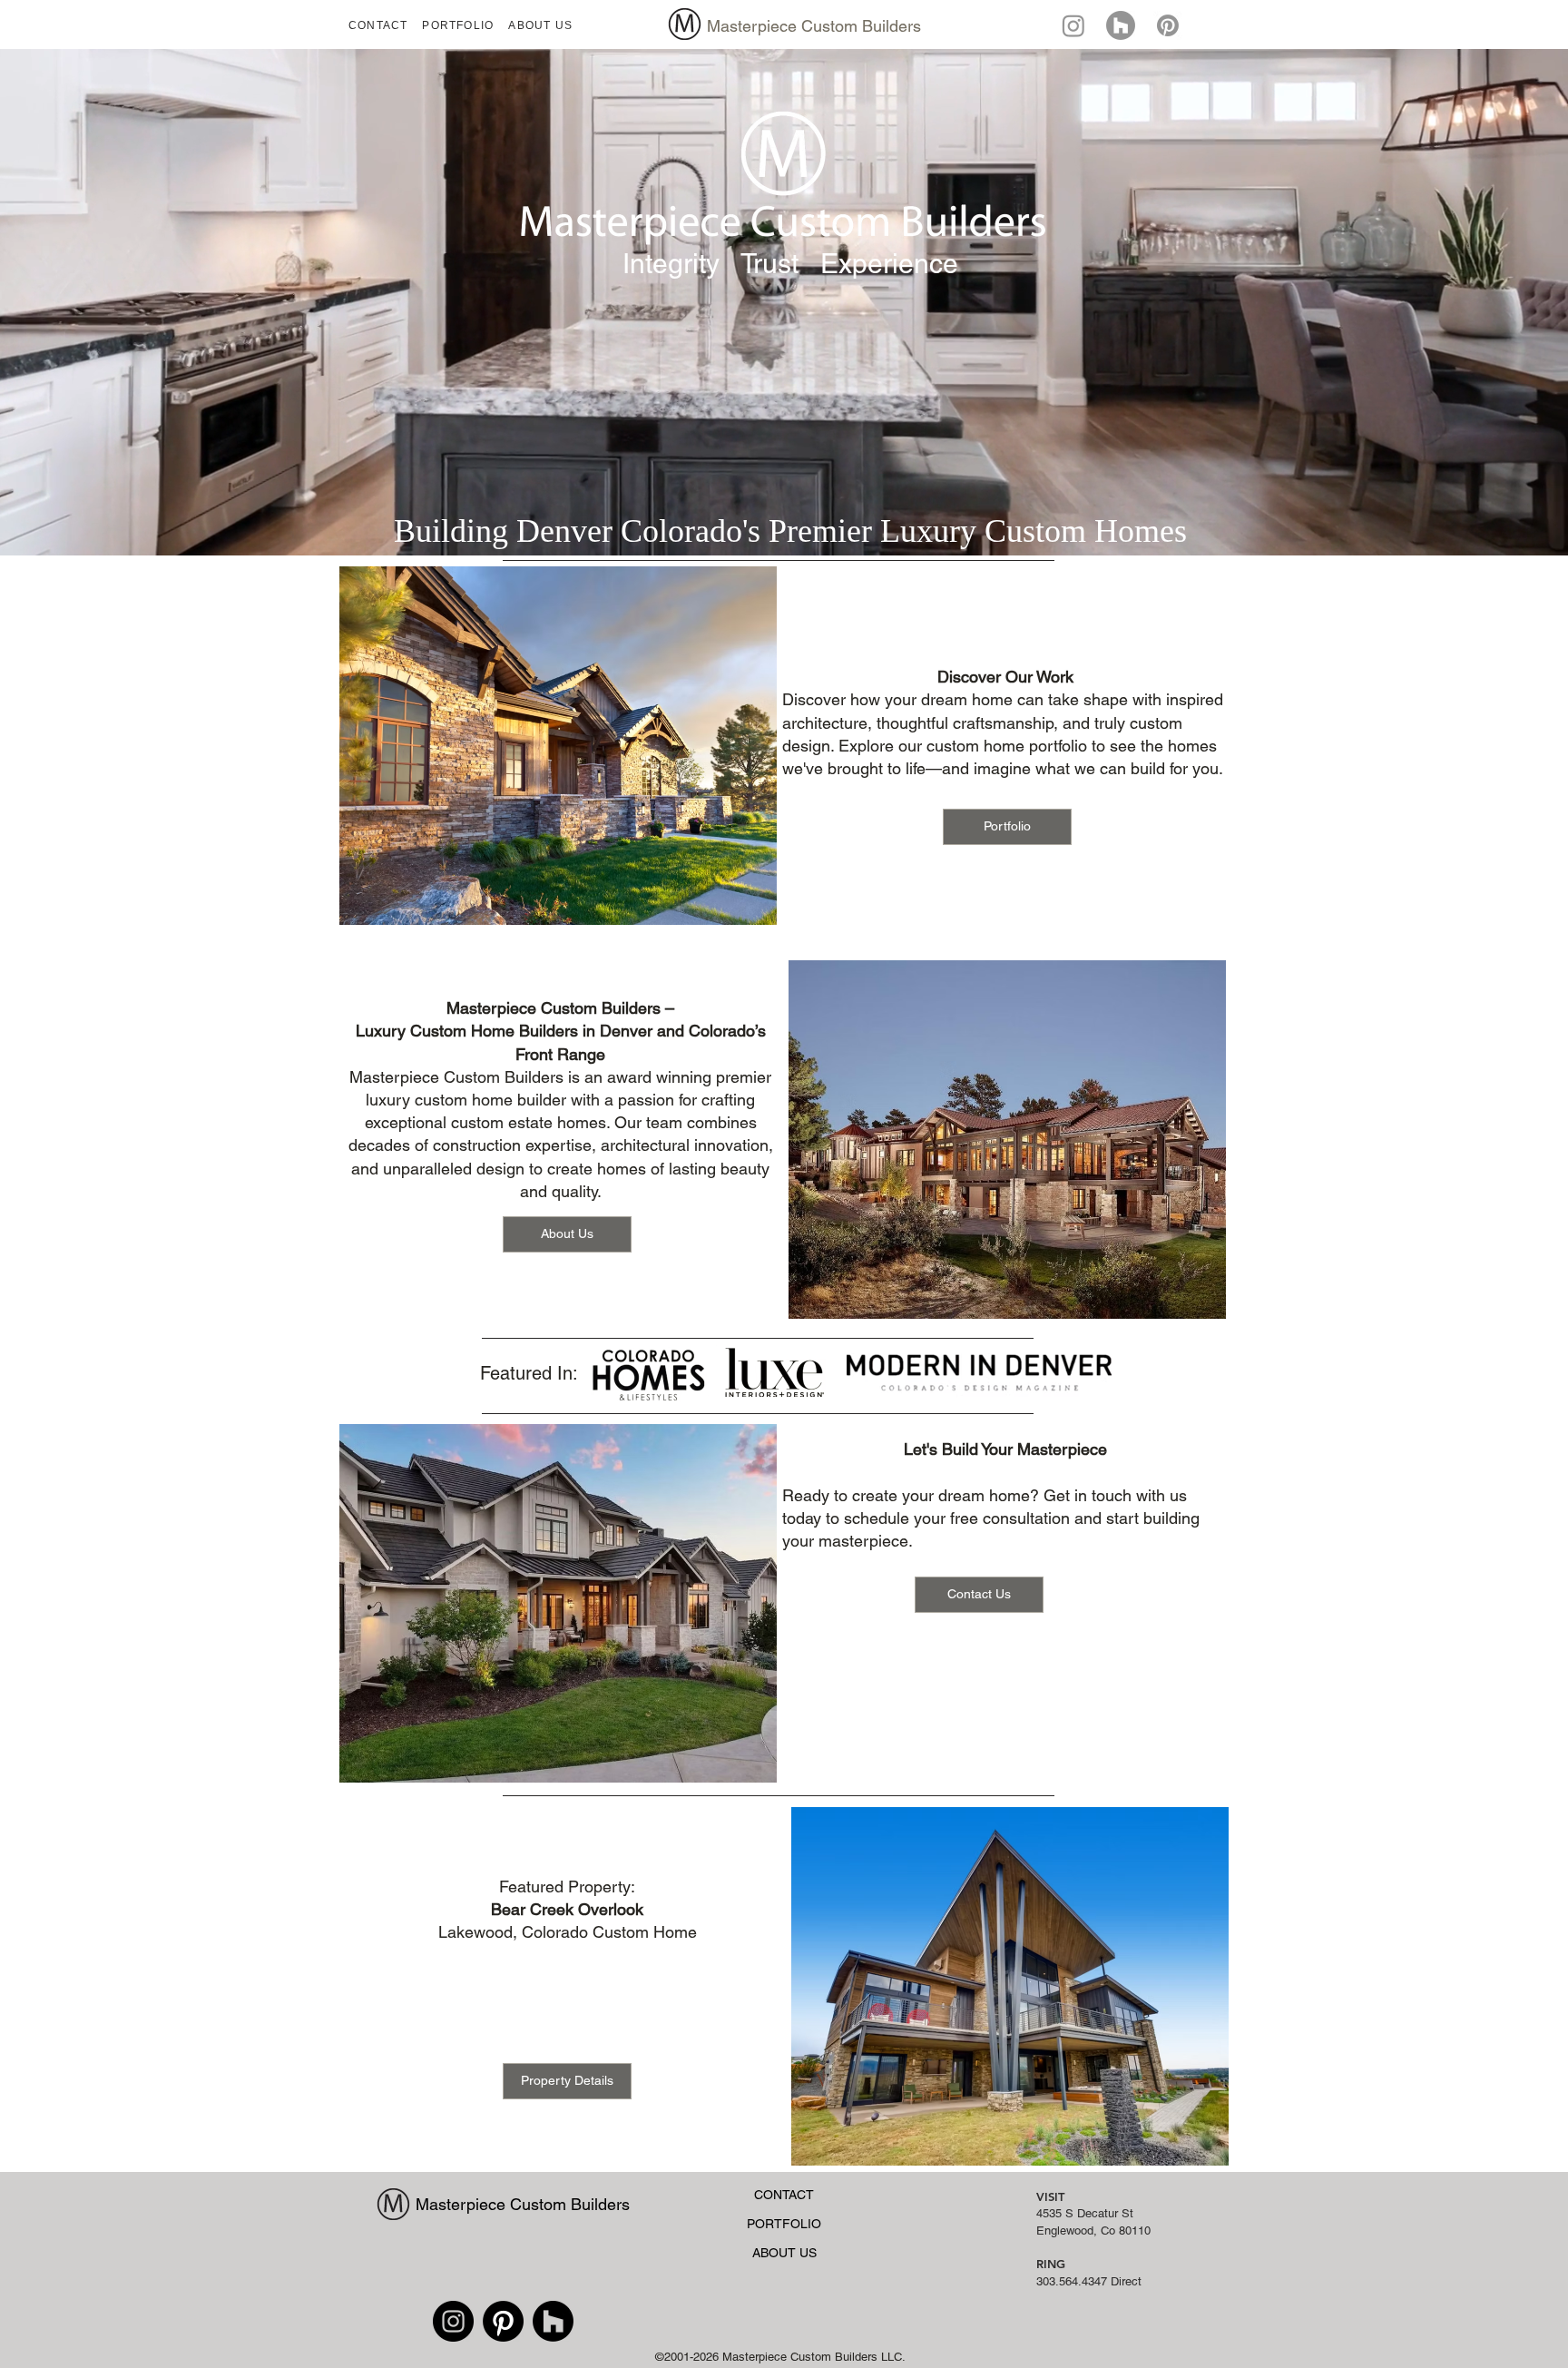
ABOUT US (784, 2253)
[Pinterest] (503, 2321)
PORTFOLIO (784, 2224)
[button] (458, 25)
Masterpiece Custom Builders (814, 26)
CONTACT (784, 2195)
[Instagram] (1073, 25)
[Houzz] (1121, 25)
